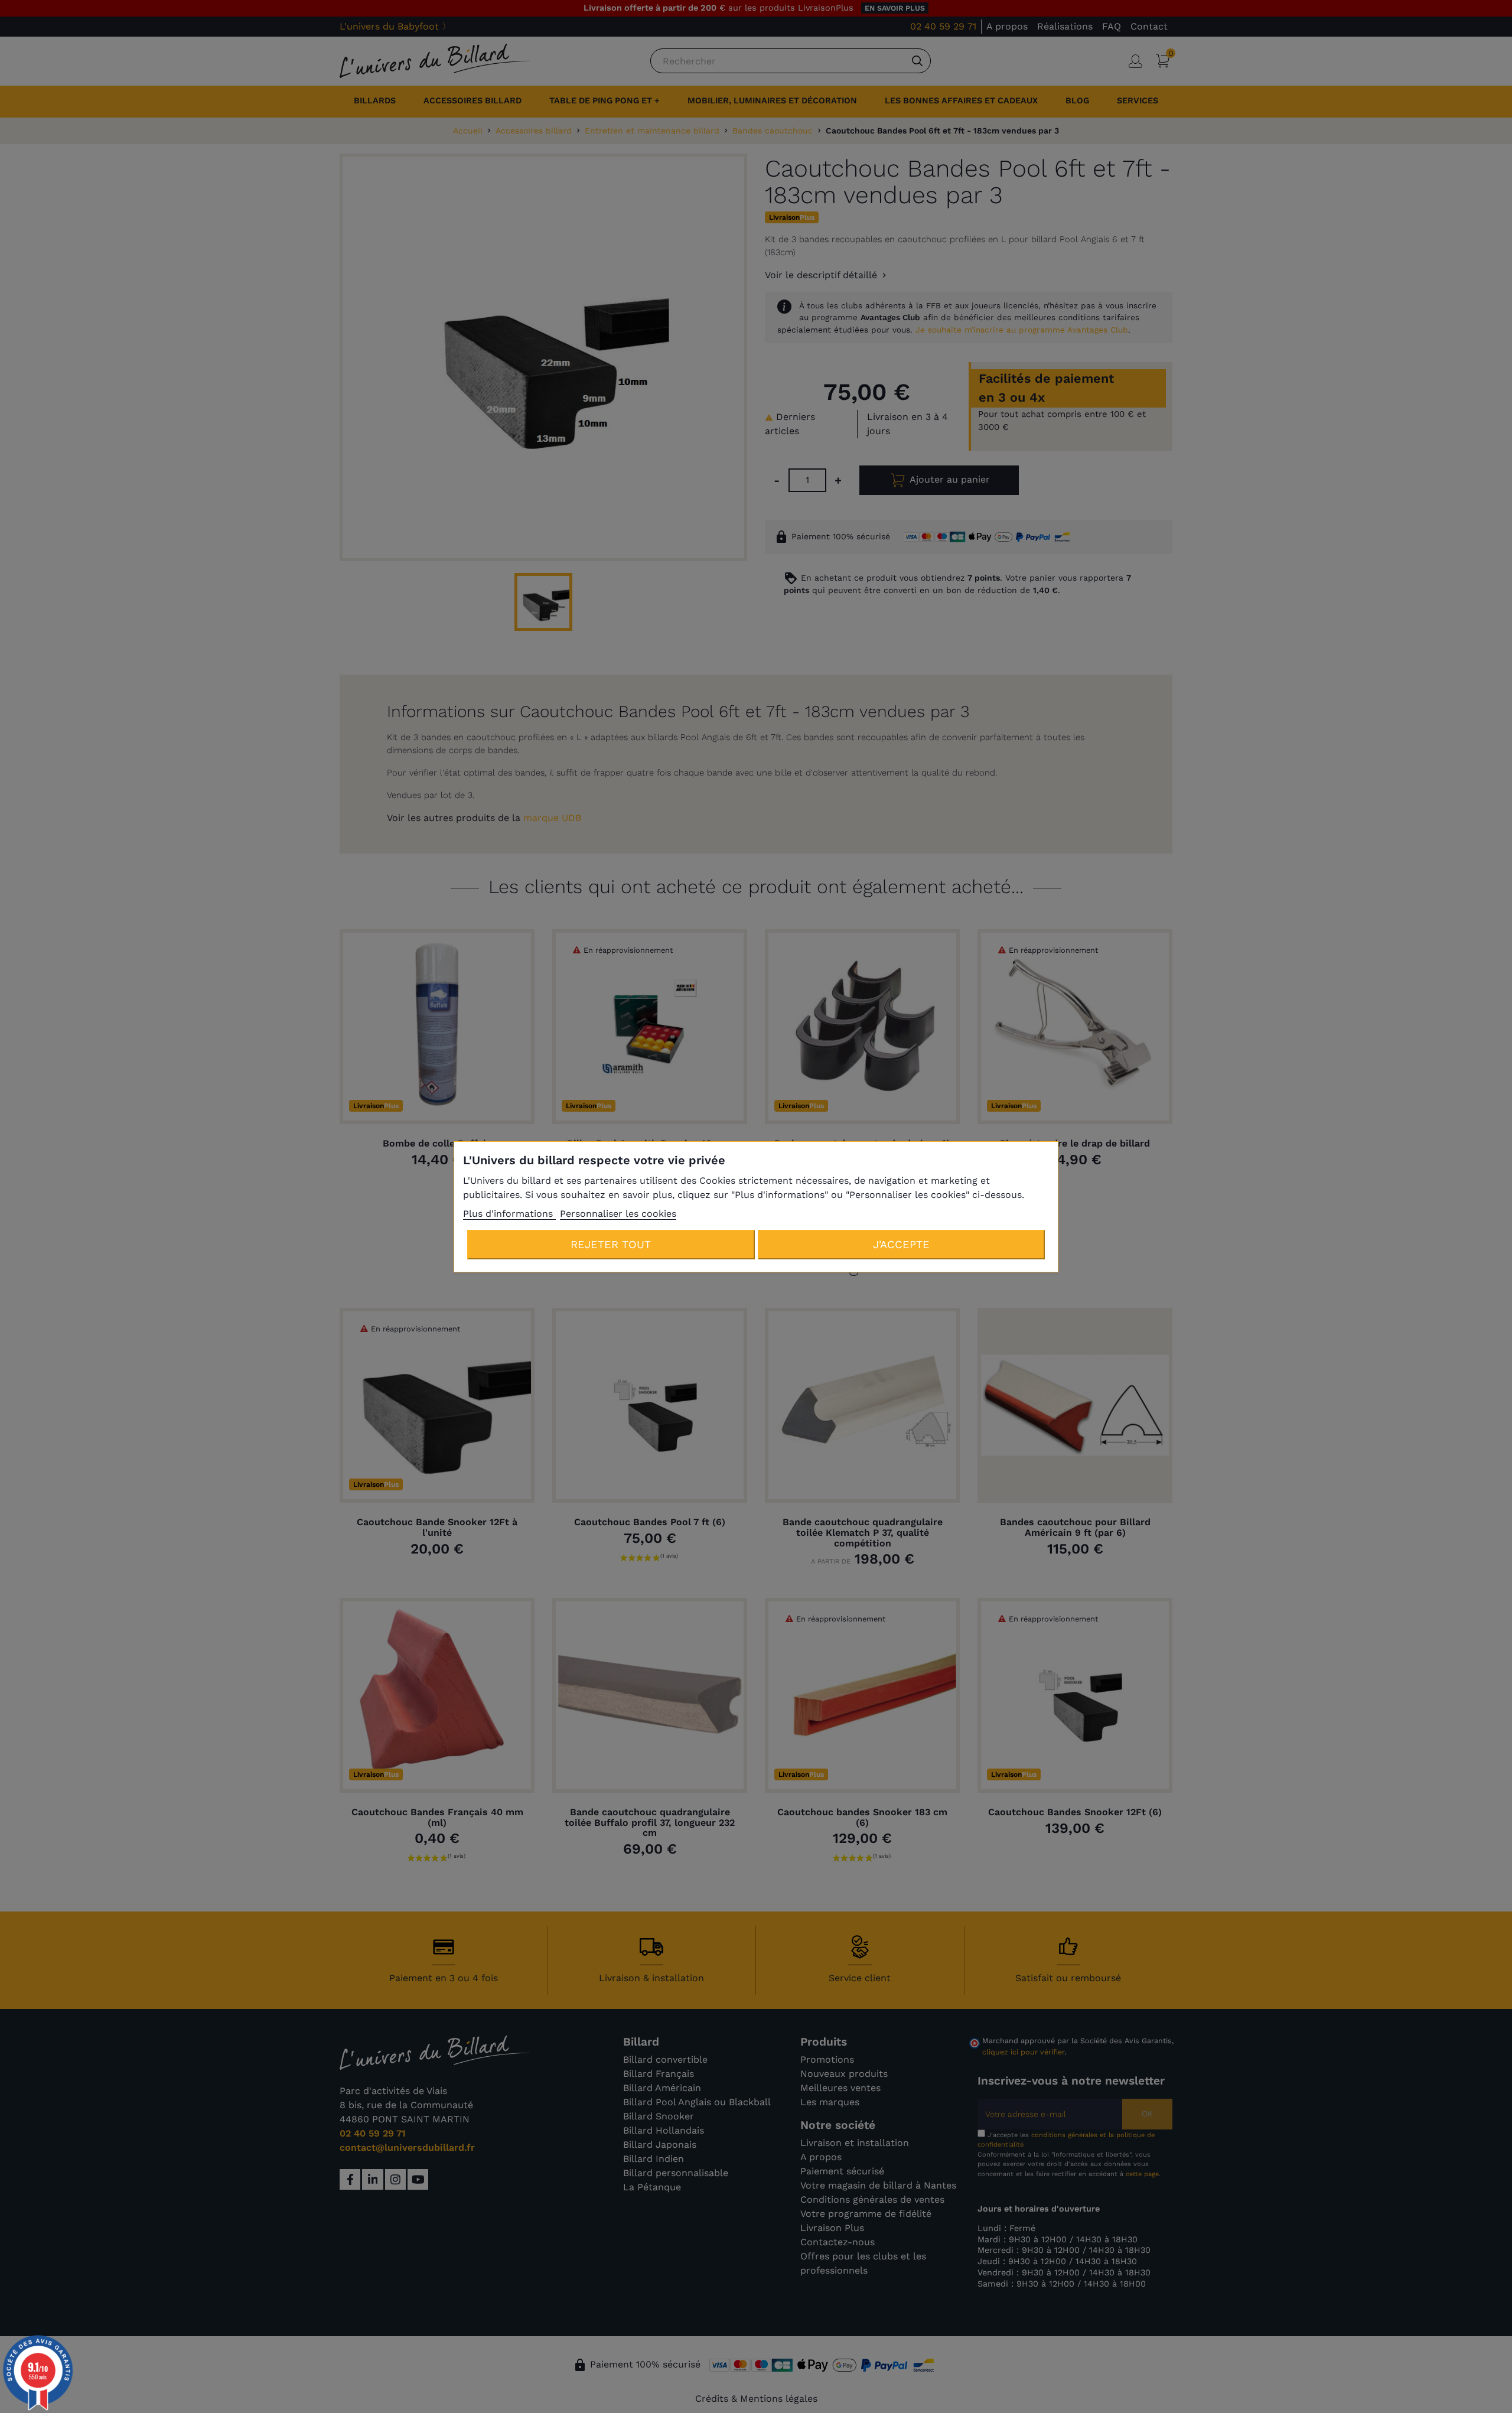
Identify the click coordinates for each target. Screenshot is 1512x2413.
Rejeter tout (611, 1244)
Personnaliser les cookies (618, 1214)
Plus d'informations (509, 1214)
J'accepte (901, 1244)
